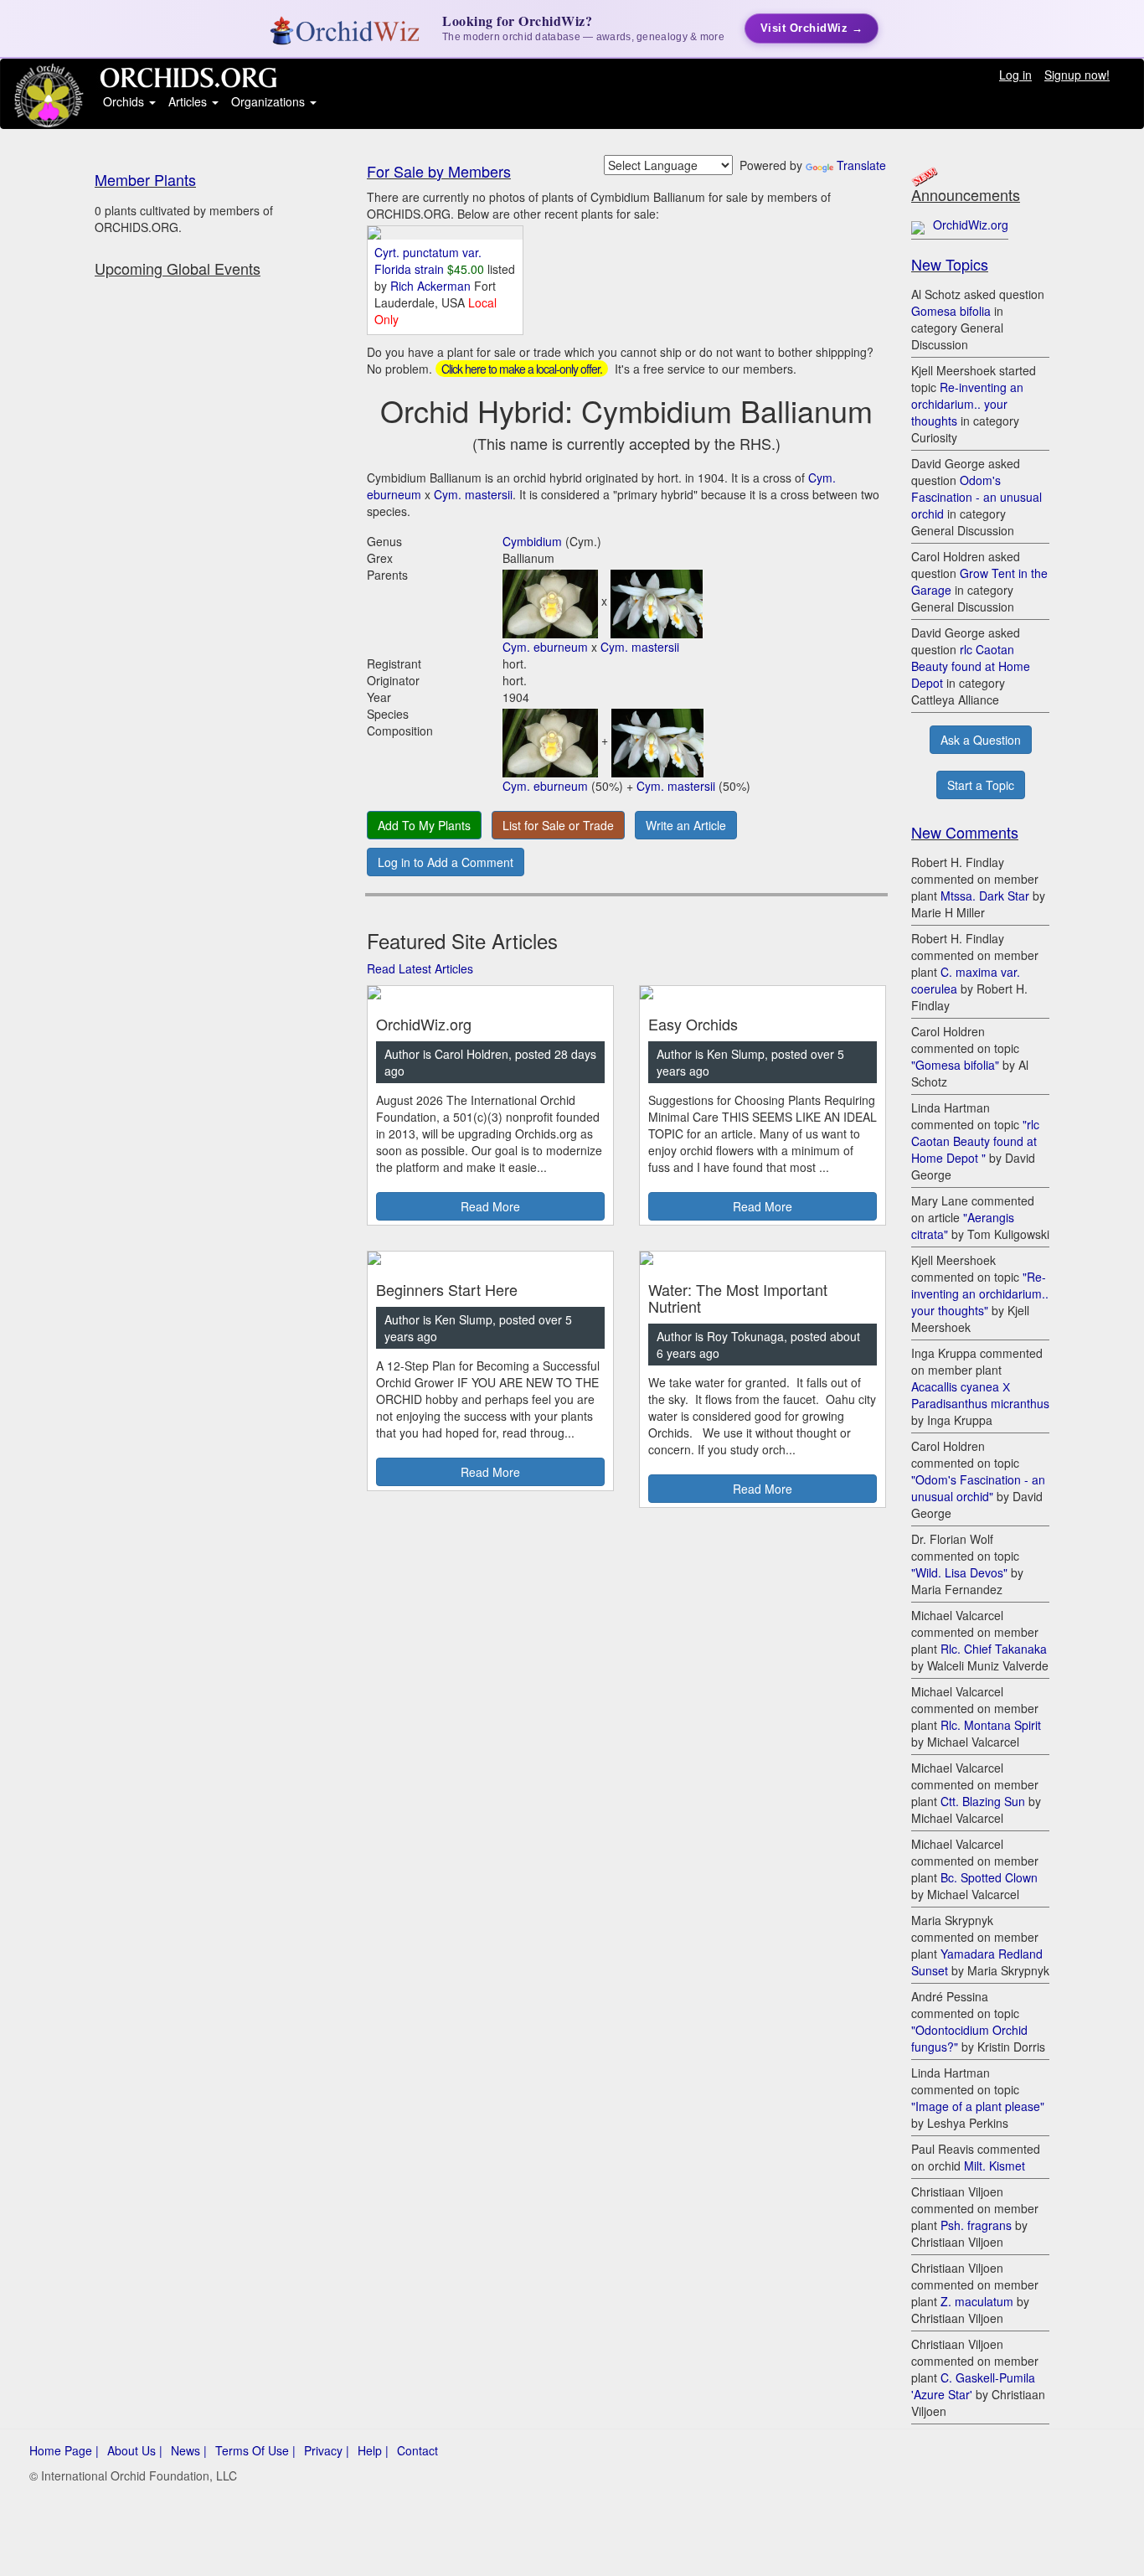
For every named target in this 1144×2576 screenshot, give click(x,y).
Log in (1015, 75)
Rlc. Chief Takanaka (994, 1649)
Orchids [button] (125, 101)
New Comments (965, 832)
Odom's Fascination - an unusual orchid (977, 497)
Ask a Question (981, 740)
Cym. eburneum (545, 647)
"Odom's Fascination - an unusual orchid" (978, 1488)
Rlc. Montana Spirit (991, 1725)
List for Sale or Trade (558, 825)
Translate (861, 165)
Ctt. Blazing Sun (983, 1801)
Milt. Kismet (995, 2166)
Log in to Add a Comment (446, 862)
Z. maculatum (977, 2301)
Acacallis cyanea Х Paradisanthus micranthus (980, 1395)
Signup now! (1077, 75)
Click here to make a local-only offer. (522, 369)
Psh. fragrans (976, 2225)
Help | (373, 2450)
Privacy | (327, 2450)
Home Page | (64, 2450)
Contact (417, 2450)
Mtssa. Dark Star (985, 896)
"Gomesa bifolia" (955, 1065)
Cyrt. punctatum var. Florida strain (428, 261)
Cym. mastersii (473, 494)
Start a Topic (981, 785)
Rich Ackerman (432, 286)
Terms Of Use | (255, 2450)
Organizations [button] (270, 101)
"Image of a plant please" (978, 2106)
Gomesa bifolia (951, 311)
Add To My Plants (424, 825)
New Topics (950, 264)
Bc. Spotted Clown (989, 1877)
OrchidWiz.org (971, 225)
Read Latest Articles (420, 968)
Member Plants (145, 179)
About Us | (135, 2450)
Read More (490, 1206)
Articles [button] (189, 101)
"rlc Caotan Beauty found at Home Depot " (975, 1141)
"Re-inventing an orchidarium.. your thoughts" (980, 1293)
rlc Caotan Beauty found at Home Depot (971, 666)
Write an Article (686, 825)
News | (189, 2450)
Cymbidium (532, 541)
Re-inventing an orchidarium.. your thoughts (967, 404)
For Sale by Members (439, 171)
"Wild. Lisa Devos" (959, 1572)
